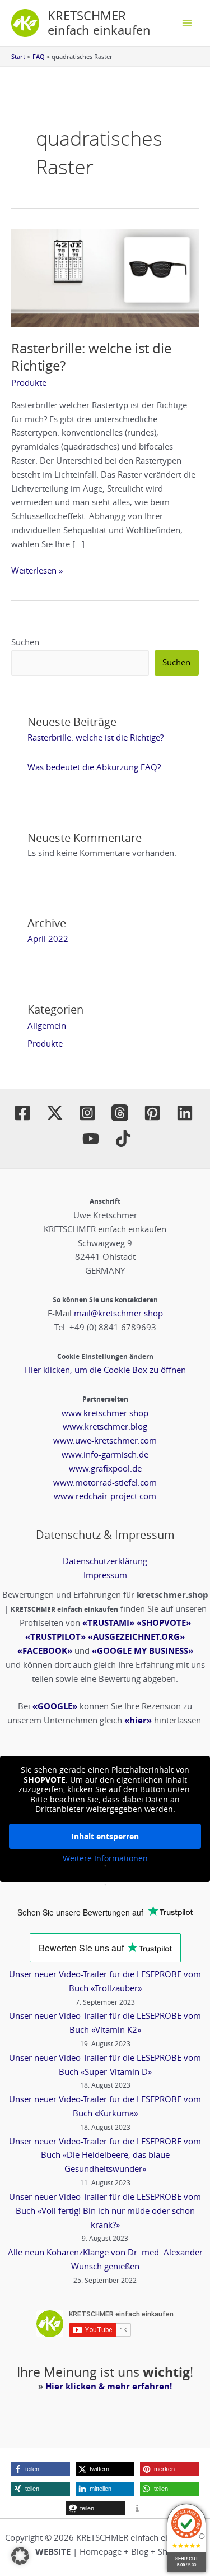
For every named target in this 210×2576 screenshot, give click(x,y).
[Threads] (120, 1113)
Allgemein (47, 1026)
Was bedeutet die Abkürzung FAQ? (94, 767)
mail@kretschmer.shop (118, 1313)
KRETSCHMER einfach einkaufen (99, 23)
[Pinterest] (152, 1113)
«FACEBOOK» (45, 1651)
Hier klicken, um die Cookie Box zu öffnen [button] (105, 1370)
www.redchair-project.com (105, 1496)
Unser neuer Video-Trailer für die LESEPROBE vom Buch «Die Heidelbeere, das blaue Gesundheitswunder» (105, 2155)
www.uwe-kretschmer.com (105, 1440)
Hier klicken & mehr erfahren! (109, 2386)
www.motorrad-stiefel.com (105, 1483)
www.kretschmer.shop (105, 1413)
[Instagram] (87, 1113)
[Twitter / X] (55, 1113)
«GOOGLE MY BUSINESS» (143, 1651)
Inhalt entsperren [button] (105, 1836)
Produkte (29, 383)
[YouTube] (91, 1139)
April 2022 (48, 939)
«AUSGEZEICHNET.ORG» (136, 1637)
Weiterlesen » (37, 570)
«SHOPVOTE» (164, 1623)
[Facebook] (22, 1113)
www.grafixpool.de (105, 1469)
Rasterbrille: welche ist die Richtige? (91, 357)
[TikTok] (123, 1139)
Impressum (105, 1575)
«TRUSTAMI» (108, 1623)
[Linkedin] (185, 1113)
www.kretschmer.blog (105, 1426)
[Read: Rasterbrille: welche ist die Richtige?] (105, 277)
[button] (41, 2469)
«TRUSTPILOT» (55, 1637)
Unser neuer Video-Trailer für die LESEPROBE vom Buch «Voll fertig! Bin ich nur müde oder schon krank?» (105, 2211)
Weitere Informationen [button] (105, 1858)
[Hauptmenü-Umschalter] (187, 23)
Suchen (25, 642)
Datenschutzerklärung (105, 1561)
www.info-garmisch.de (105, 1455)
